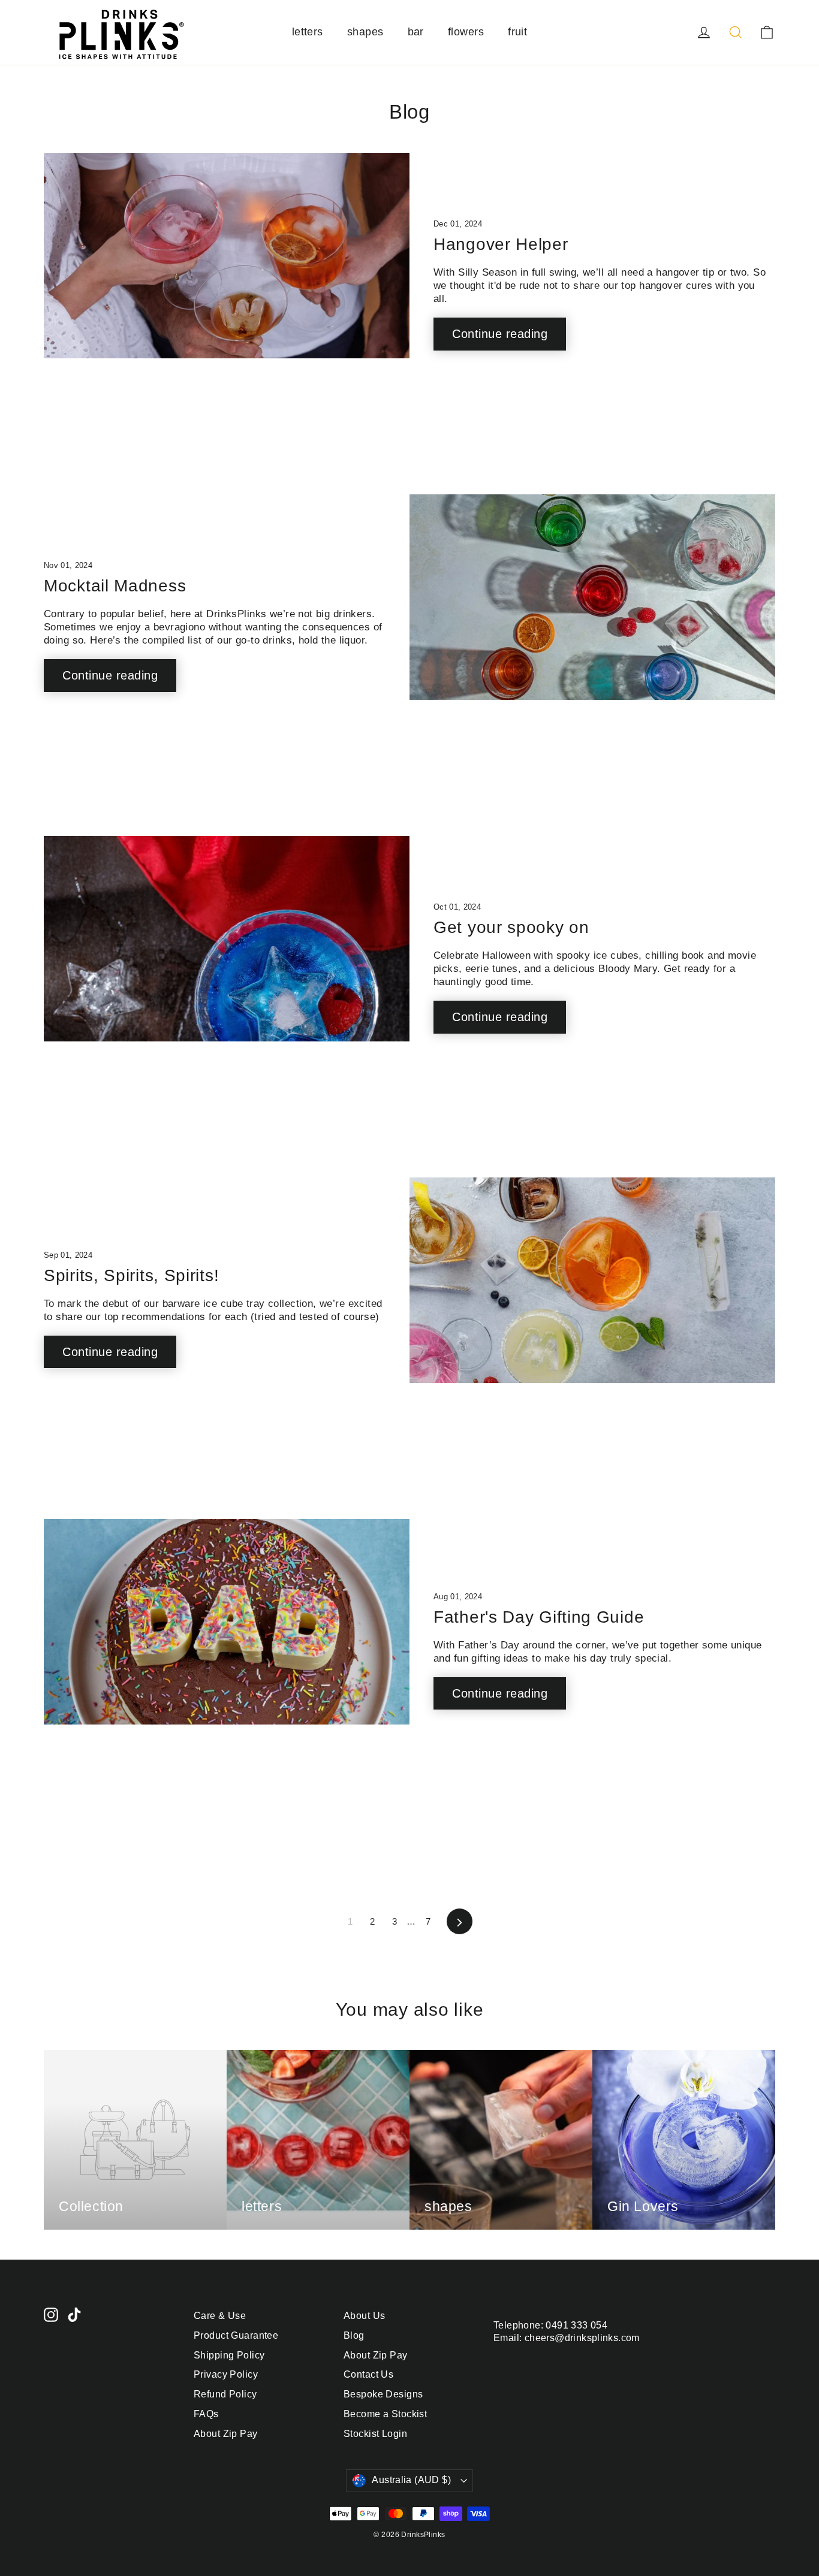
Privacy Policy (226, 2374)
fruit (517, 32)
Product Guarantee (236, 2335)
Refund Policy (225, 2394)
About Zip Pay (226, 2434)
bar (416, 32)
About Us (364, 2316)
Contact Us (368, 2374)
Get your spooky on (511, 927)
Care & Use (220, 2316)
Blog (354, 2335)
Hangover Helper (501, 244)
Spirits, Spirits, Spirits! (131, 1275)
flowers (466, 32)
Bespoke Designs (383, 2394)
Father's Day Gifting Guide (539, 1617)
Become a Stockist (385, 2414)
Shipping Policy (229, 2355)
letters (308, 32)
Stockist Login (375, 2434)
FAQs (206, 2414)
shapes (365, 32)
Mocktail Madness (115, 586)
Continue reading (500, 334)
